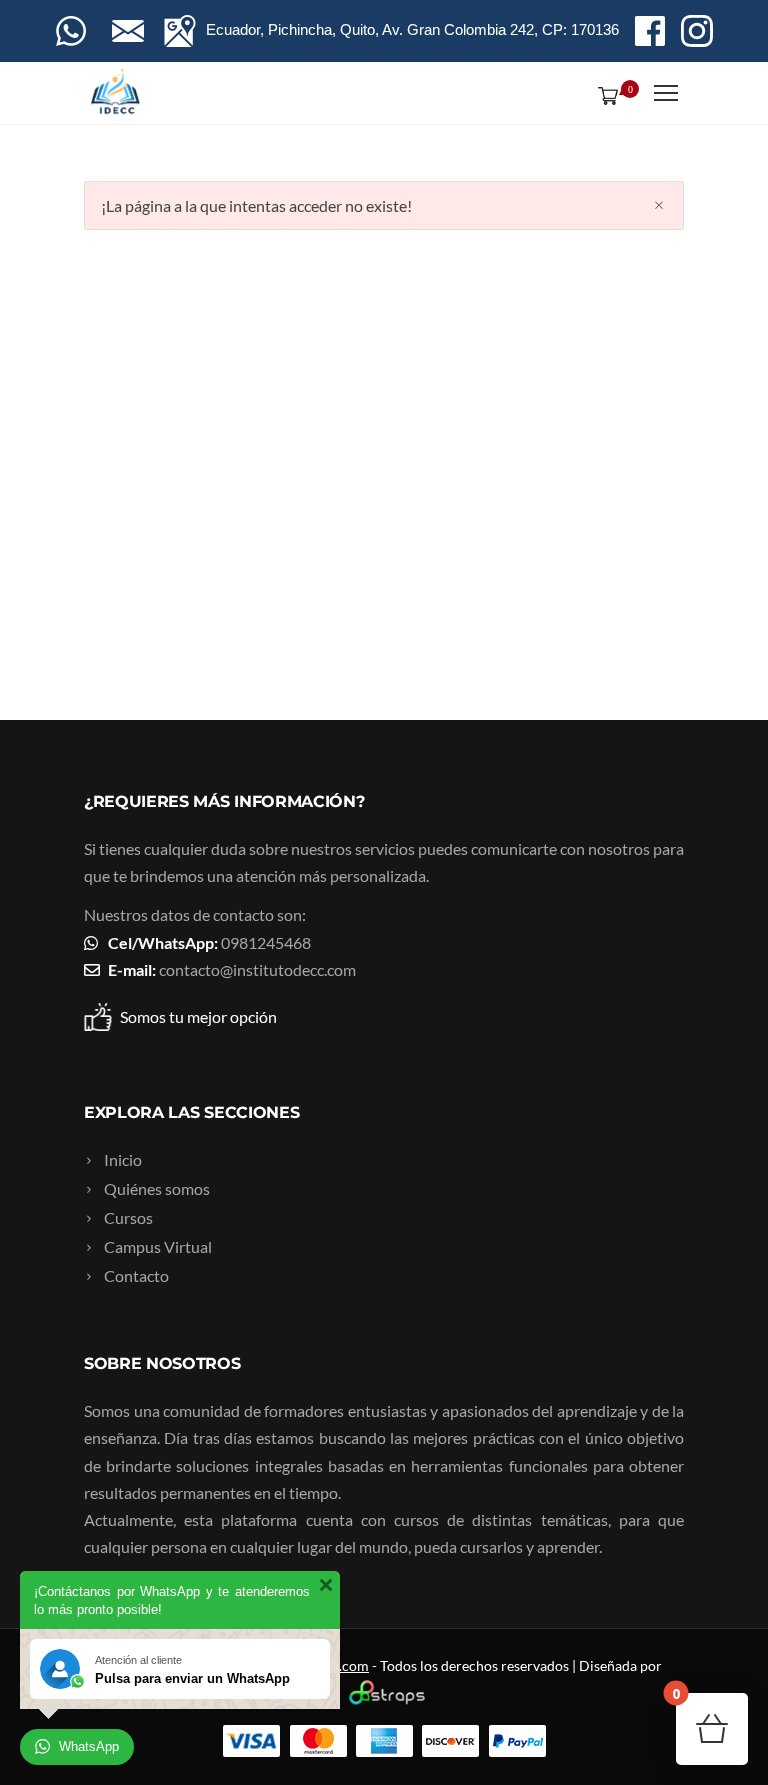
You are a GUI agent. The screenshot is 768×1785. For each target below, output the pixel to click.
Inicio (123, 1159)
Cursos (128, 1217)
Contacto (136, 1275)
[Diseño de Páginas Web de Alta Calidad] (384, 1699)
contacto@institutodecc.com (257, 969)
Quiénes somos (157, 1188)
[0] (604, 95)
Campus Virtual (158, 1246)
